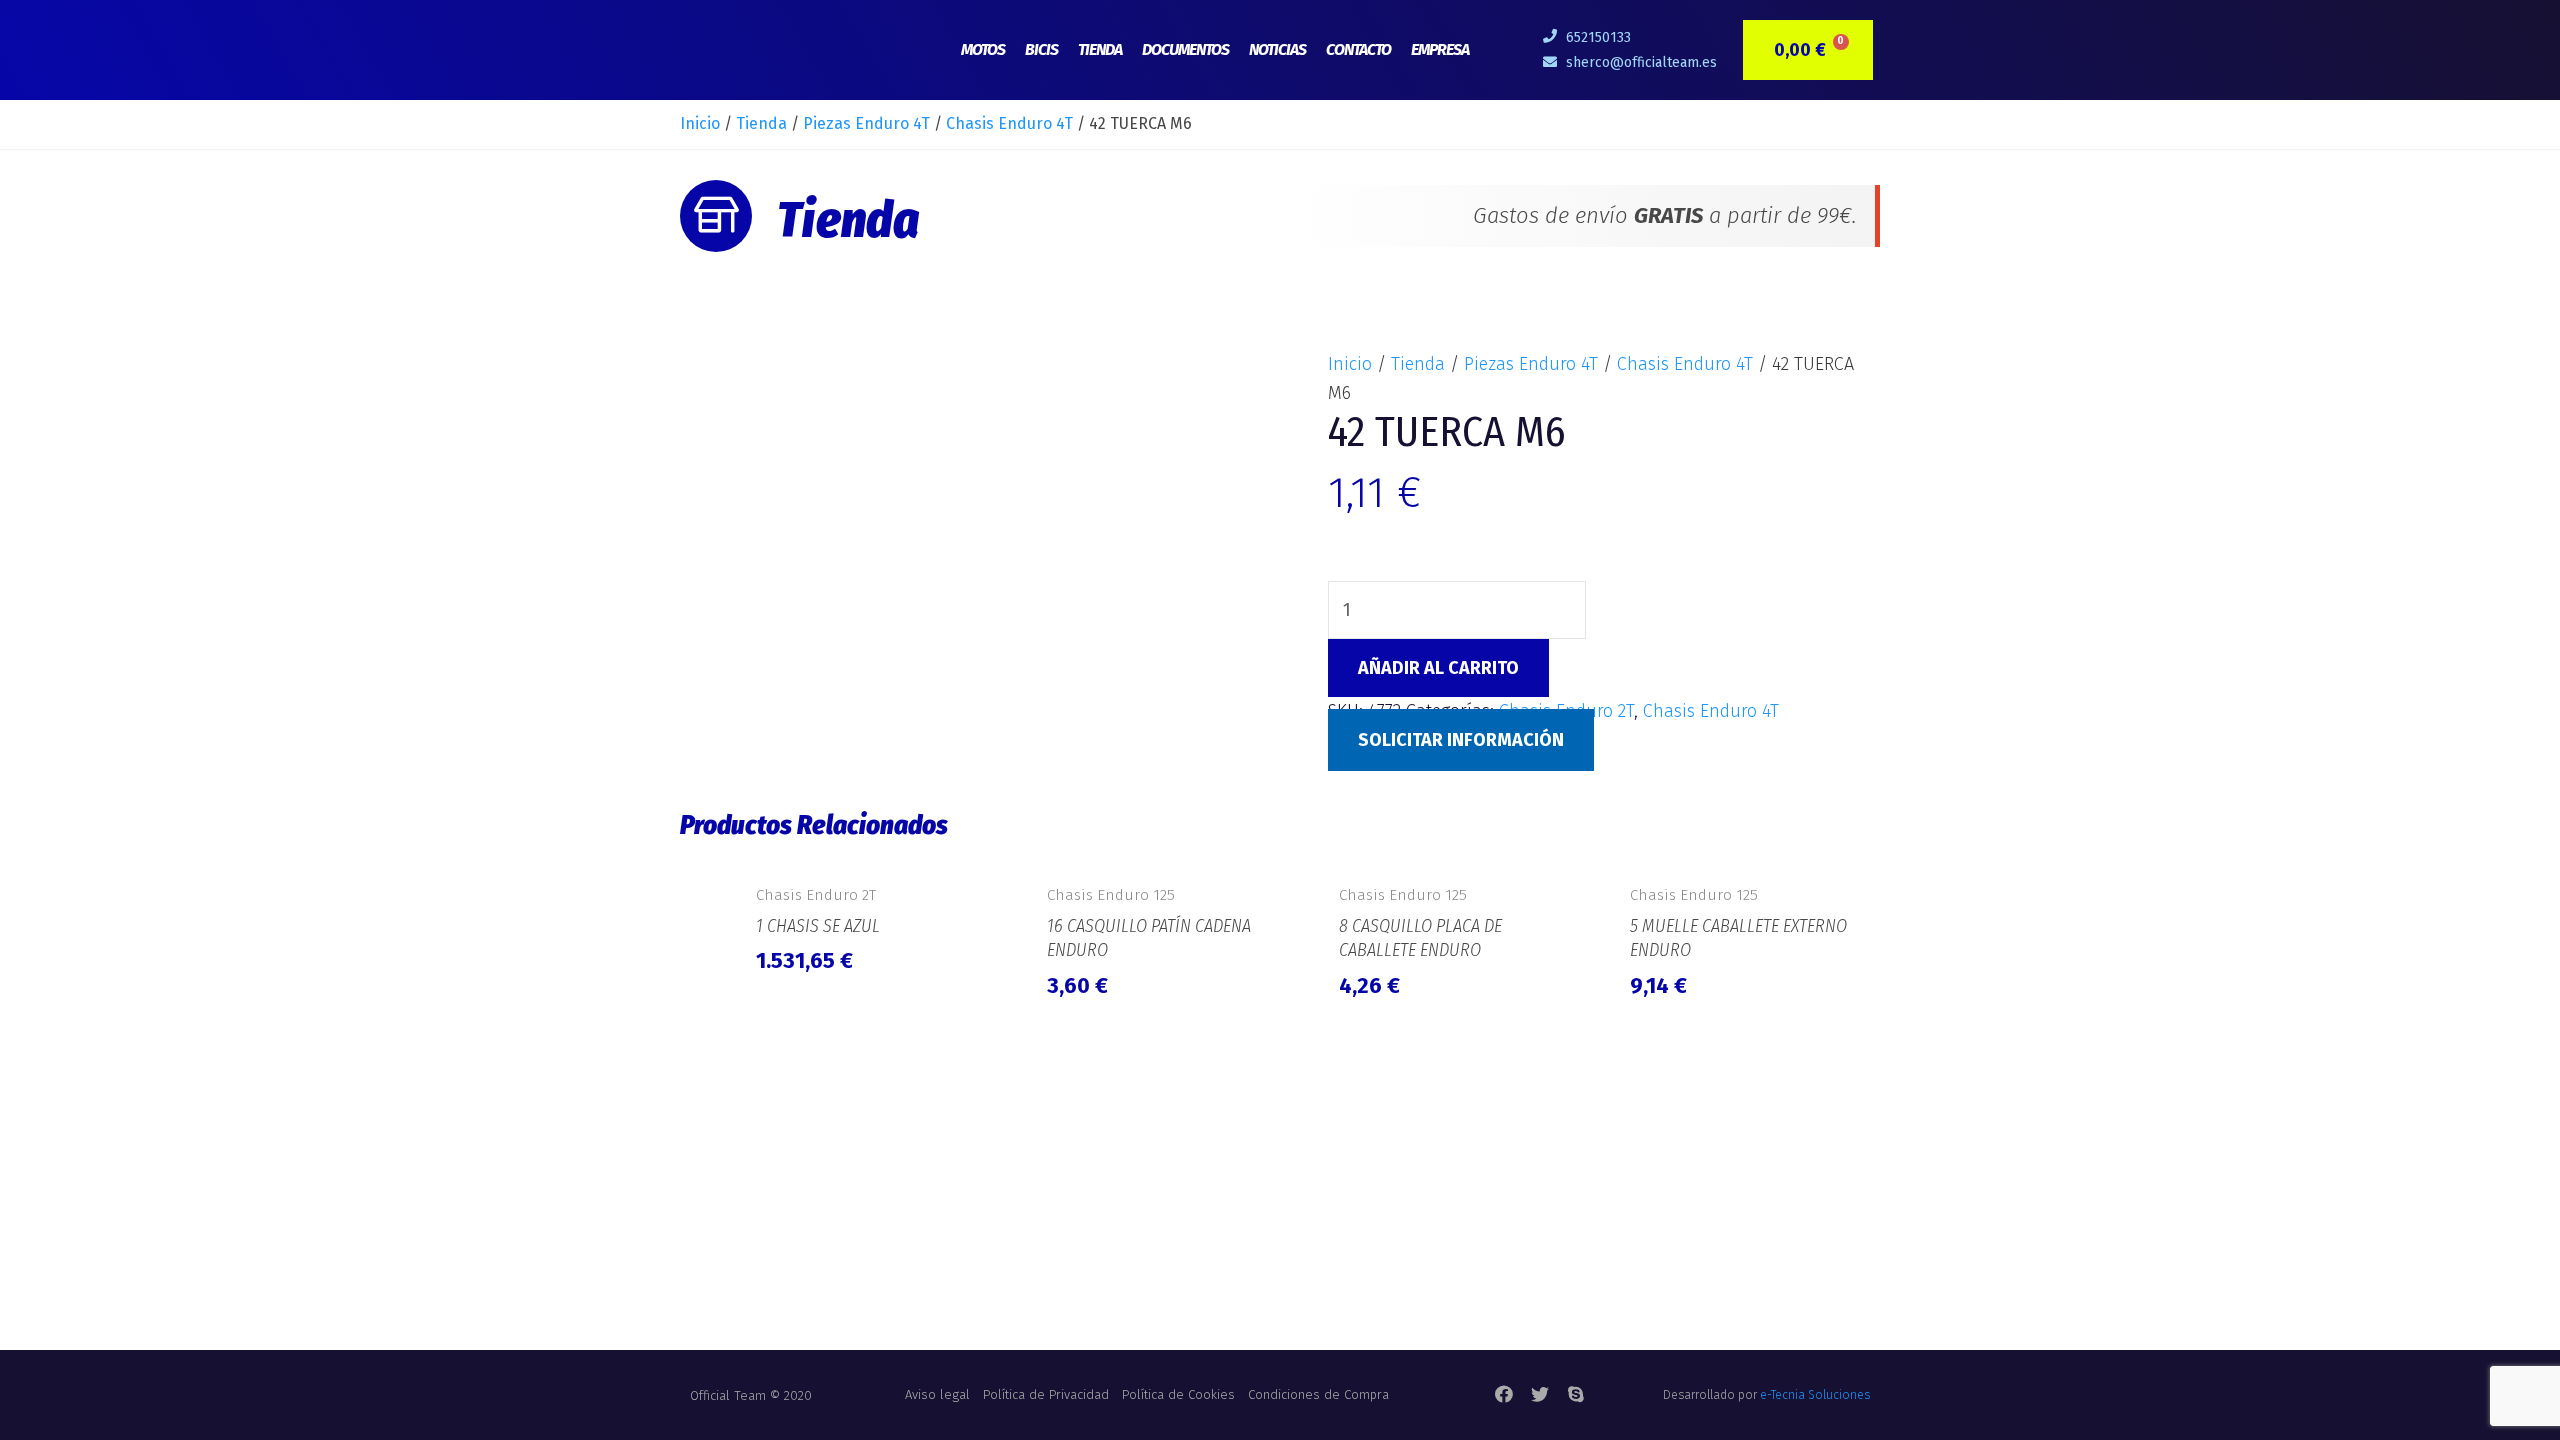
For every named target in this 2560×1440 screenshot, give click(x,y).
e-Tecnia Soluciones (1815, 1395)
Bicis (1041, 49)
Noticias (1277, 49)
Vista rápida (869, 850)
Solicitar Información (1461, 740)
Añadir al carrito (1438, 668)
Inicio (700, 123)
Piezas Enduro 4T (866, 123)
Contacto (1358, 49)
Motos (983, 49)
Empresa (1440, 49)
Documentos (1185, 49)
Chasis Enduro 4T (1009, 123)
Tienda (1100, 49)
